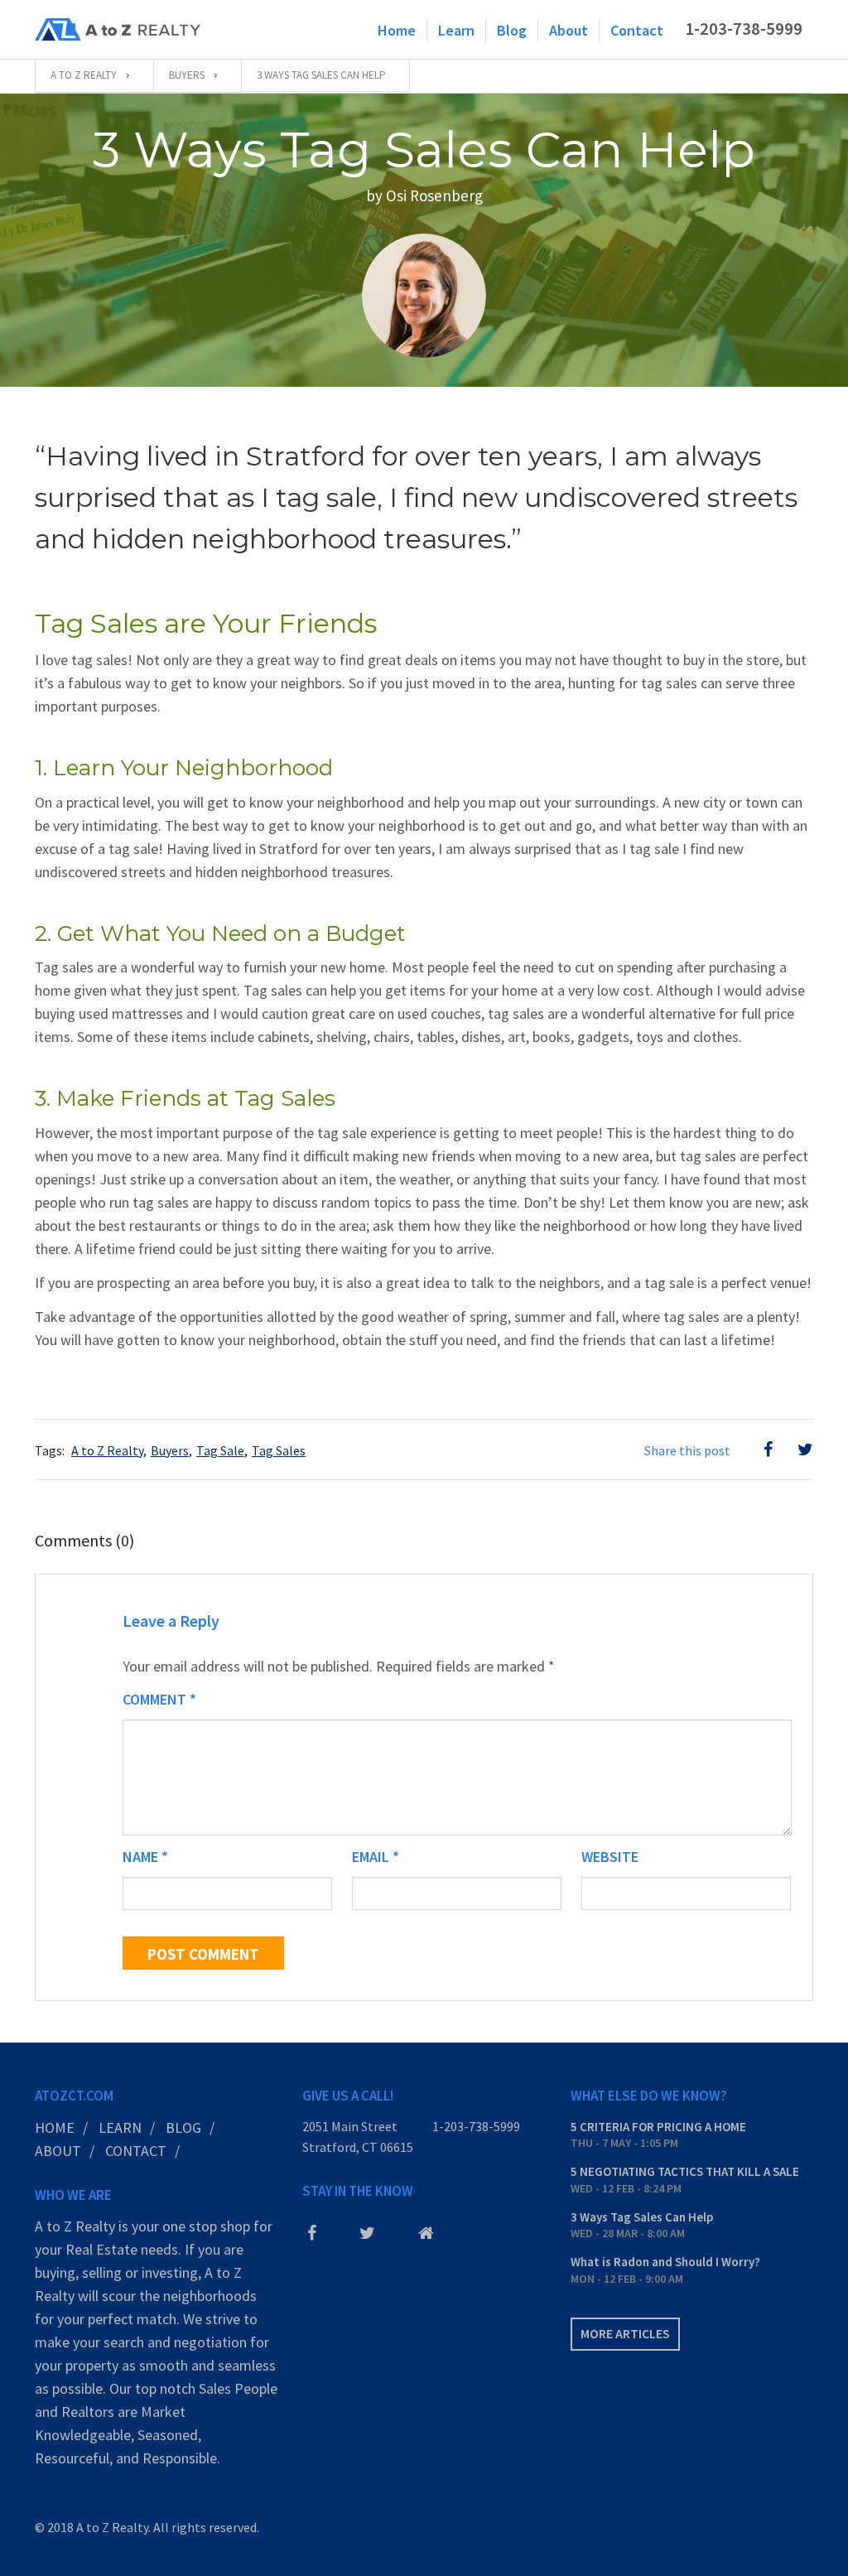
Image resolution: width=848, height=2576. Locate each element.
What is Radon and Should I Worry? (665, 2262)
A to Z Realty (107, 1450)
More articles (625, 2333)
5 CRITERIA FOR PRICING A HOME (658, 2127)
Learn (456, 30)
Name (145, 1857)
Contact (637, 30)
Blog (512, 30)
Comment (159, 1699)
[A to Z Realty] (118, 30)
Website (610, 1857)
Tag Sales (279, 1450)
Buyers (170, 1450)
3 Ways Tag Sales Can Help (642, 2217)
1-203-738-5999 (476, 2126)
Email (376, 1857)
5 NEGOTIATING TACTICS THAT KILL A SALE (685, 2171)
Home (397, 30)
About (569, 30)
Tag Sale (220, 1450)
